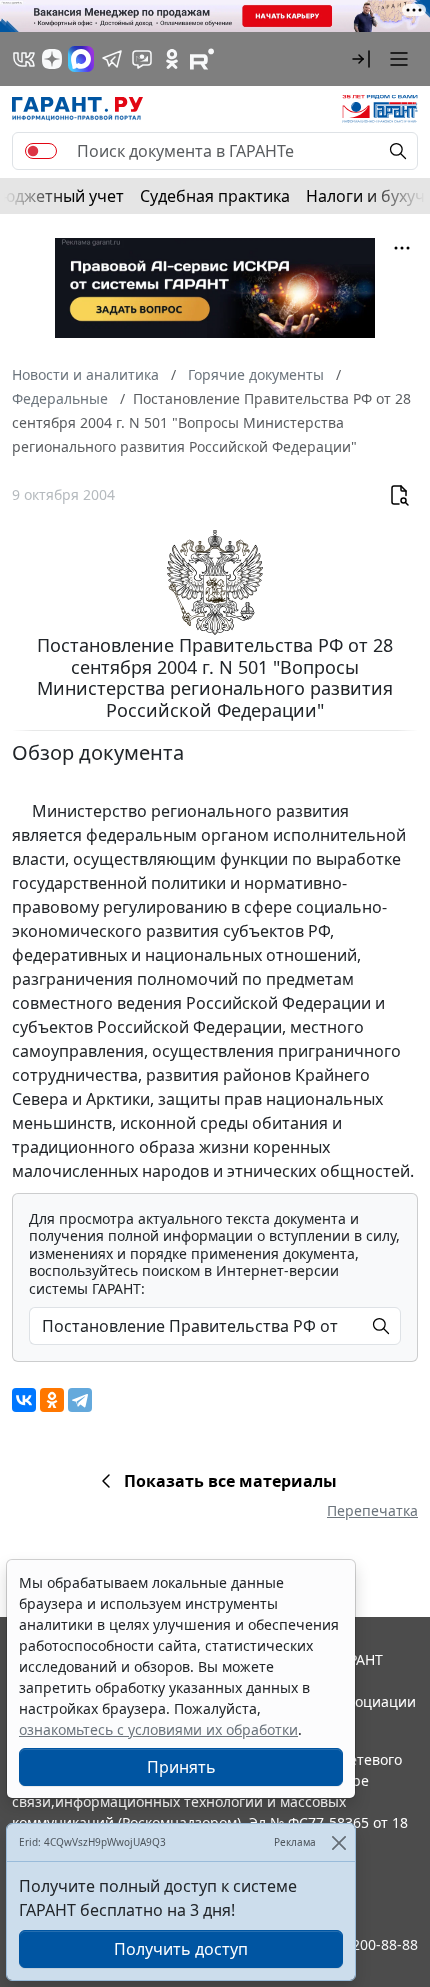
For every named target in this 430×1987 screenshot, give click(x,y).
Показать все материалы (230, 1481)
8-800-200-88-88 (364, 1944)
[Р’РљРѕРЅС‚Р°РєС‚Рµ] (24, 1400)
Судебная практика (215, 196)
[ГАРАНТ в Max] (81, 59)
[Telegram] (80, 1400)
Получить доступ (181, 1949)
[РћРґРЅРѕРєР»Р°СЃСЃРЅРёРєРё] (52, 1400)
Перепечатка (372, 1510)
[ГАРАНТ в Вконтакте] (24, 59)
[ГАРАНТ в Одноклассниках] (172, 59)
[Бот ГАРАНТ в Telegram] (142, 59)
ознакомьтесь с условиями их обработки (158, 1729)
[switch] (41, 151)
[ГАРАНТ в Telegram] (112, 59)
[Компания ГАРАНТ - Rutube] (202, 59)
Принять (181, 1767)
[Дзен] (52, 59)
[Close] (338, 1842)
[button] (361, 59)
